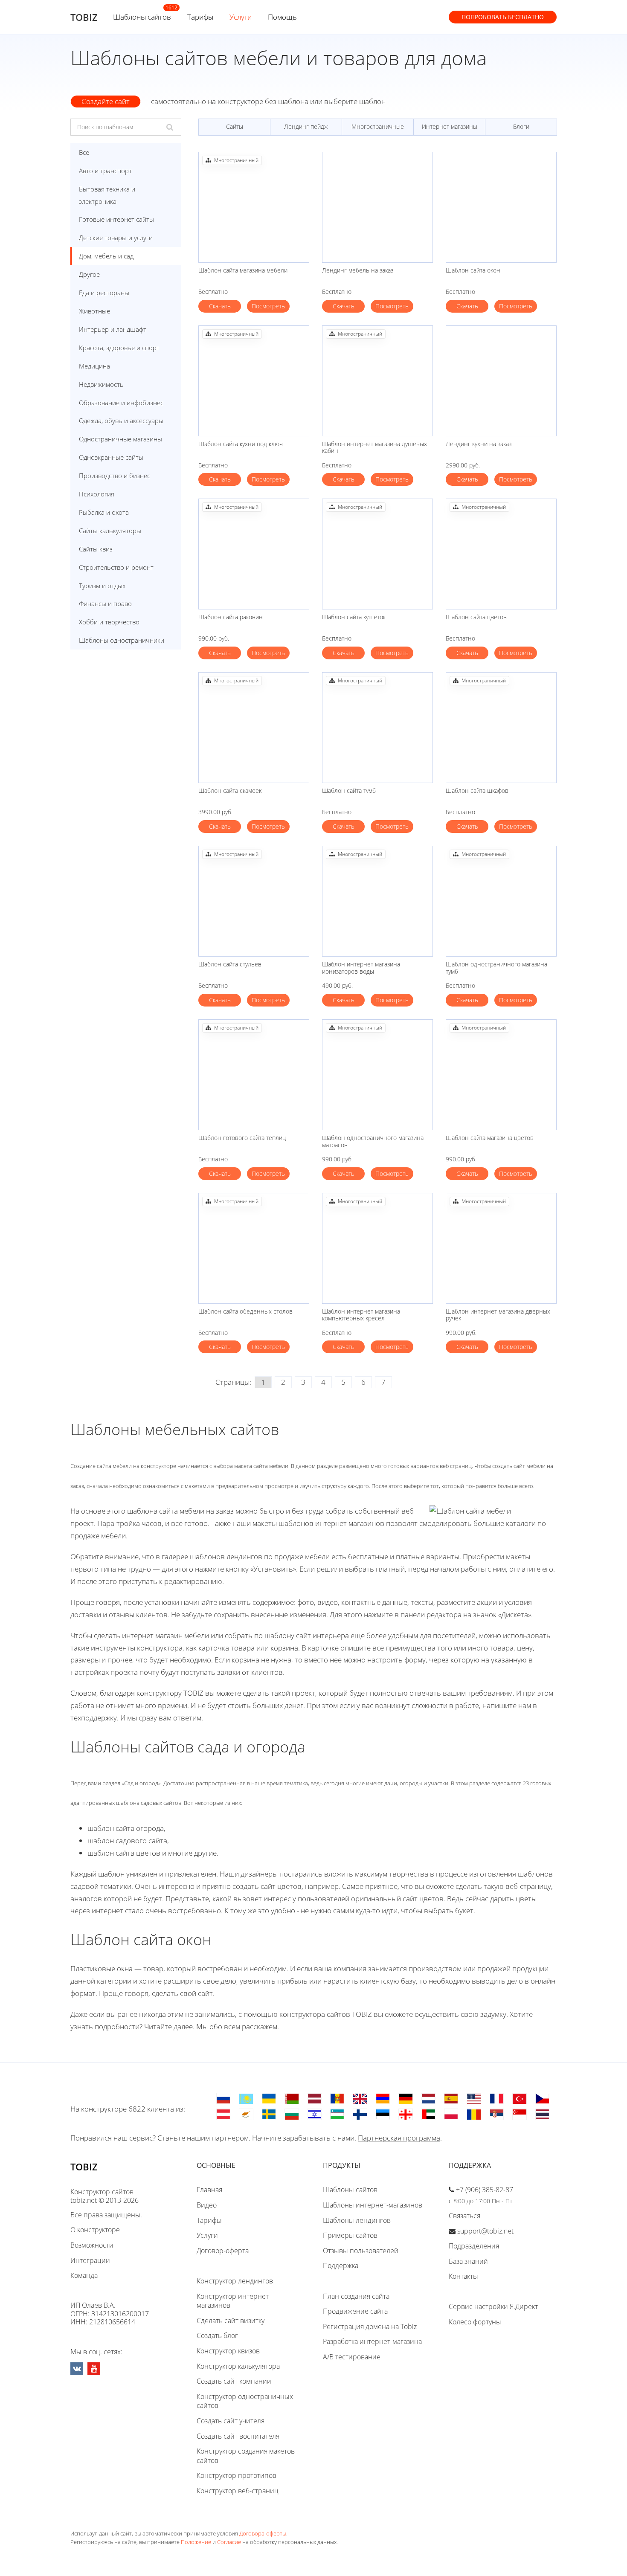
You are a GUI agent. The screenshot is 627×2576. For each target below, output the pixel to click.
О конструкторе (95, 2230)
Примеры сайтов (350, 2235)
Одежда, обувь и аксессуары (121, 421)
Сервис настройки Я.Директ (493, 2306)
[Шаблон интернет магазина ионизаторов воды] (377, 901)
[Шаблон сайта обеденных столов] (254, 1248)
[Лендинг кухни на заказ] (501, 381)
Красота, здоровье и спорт (119, 348)
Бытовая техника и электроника (107, 195)
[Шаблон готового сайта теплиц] (254, 1075)
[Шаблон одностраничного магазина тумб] (501, 901)
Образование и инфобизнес (121, 403)
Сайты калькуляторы (110, 531)
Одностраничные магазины (120, 439)
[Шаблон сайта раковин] (254, 554)
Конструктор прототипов (237, 2475)
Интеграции (90, 2260)
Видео (207, 2205)
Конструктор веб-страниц (238, 2491)
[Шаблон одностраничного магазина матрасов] (377, 1075)
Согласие (229, 2542)
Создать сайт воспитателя (238, 2436)
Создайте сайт (106, 101)
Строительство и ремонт (116, 567)
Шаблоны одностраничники (122, 640)
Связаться (464, 2216)
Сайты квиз (96, 549)
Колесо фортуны (475, 2322)
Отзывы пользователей (361, 2251)
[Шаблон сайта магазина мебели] (254, 207)
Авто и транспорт (105, 171)
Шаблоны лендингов (357, 2220)
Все (84, 152)
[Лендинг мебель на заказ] (377, 207)
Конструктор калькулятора (238, 2366)
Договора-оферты (263, 2533)
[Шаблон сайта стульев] (254, 901)
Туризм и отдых (102, 586)
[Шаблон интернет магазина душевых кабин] (377, 381)
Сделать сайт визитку (231, 2321)
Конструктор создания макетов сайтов (246, 2456)
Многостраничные (378, 126)
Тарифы (200, 17)
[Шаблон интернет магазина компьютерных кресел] (377, 1248)
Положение (196, 2542)
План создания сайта (356, 2296)
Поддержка (341, 2266)
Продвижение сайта (355, 2311)
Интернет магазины (450, 126)
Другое (89, 274)
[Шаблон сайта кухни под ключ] (254, 381)
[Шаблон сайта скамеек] (254, 728)
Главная (209, 2190)
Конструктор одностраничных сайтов (245, 2401)
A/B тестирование (352, 2357)
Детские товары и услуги (116, 238)
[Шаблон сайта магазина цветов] (501, 1075)
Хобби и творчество (109, 622)
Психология (97, 494)
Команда (84, 2275)
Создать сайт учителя (231, 2421)
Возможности (92, 2245)
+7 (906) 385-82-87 (485, 2190)
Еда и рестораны (104, 293)
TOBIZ (84, 17)
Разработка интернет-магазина (372, 2341)
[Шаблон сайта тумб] (377, 728)
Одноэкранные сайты (111, 457)
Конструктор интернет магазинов (233, 2301)
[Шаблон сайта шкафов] (501, 728)
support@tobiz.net (485, 2231)
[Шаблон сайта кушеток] (377, 554)
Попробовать (503, 17)
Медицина (94, 366)
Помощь (282, 17)
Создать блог (217, 2335)
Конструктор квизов (228, 2351)
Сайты (235, 126)
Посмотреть (268, 306)
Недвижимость (101, 384)
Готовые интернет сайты (116, 219)
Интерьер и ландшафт (113, 329)
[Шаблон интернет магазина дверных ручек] (501, 1248)
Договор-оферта (223, 2251)
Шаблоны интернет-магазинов (373, 2205)
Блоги (521, 126)
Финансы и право (105, 603)
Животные (94, 311)
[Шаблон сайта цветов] (501, 554)
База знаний (468, 2261)
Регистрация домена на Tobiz (370, 2327)
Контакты (463, 2276)
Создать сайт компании (234, 2381)
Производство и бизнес (115, 476)
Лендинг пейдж (306, 126)
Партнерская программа (399, 2138)
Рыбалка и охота (104, 512)
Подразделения (474, 2246)
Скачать (220, 306)
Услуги (241, 17)
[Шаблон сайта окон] (501, 207)
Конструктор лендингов (235, 2281)
